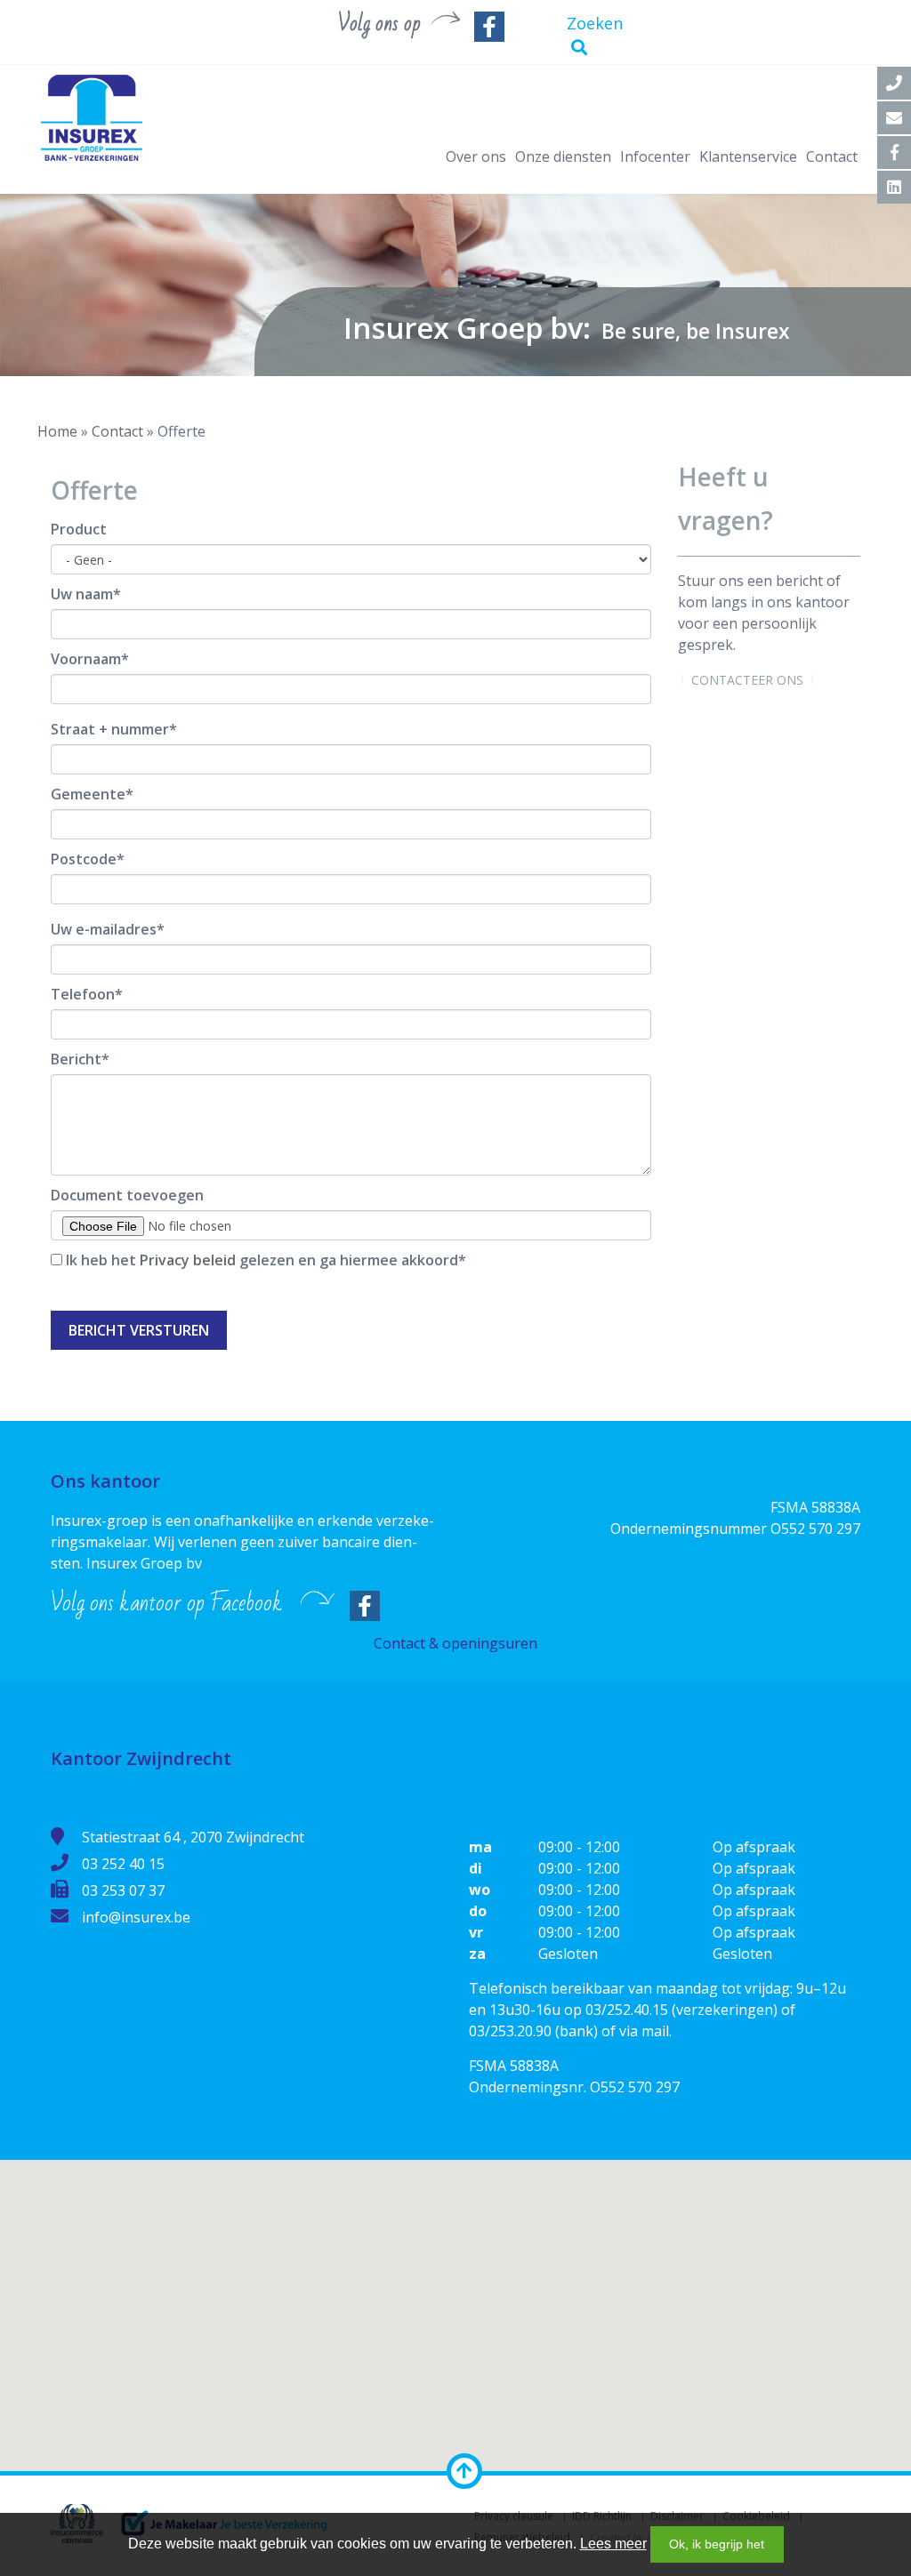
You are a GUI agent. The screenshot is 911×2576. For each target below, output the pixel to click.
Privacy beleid (188, 1260)
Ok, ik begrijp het (717, 2544)
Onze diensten (563, 156)
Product (79, 529)
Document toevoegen (127, 1195)
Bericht (76, 1059)
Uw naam (82, 594)
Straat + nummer (110, 729)
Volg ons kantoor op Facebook (166, 1603)
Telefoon (83, 994)
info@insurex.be (136, 1917)
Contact (832, 156)
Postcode (84, 859)
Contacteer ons (747, 680)
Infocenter (655, 156)
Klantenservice (748, 156)
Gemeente (88, 794)
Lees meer (613, 2544)
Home (57, 431)
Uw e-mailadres (104, 929)
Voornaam (86, 659)
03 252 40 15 (123, 1864)
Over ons (476, 156)
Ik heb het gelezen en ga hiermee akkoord (262, 1260)
